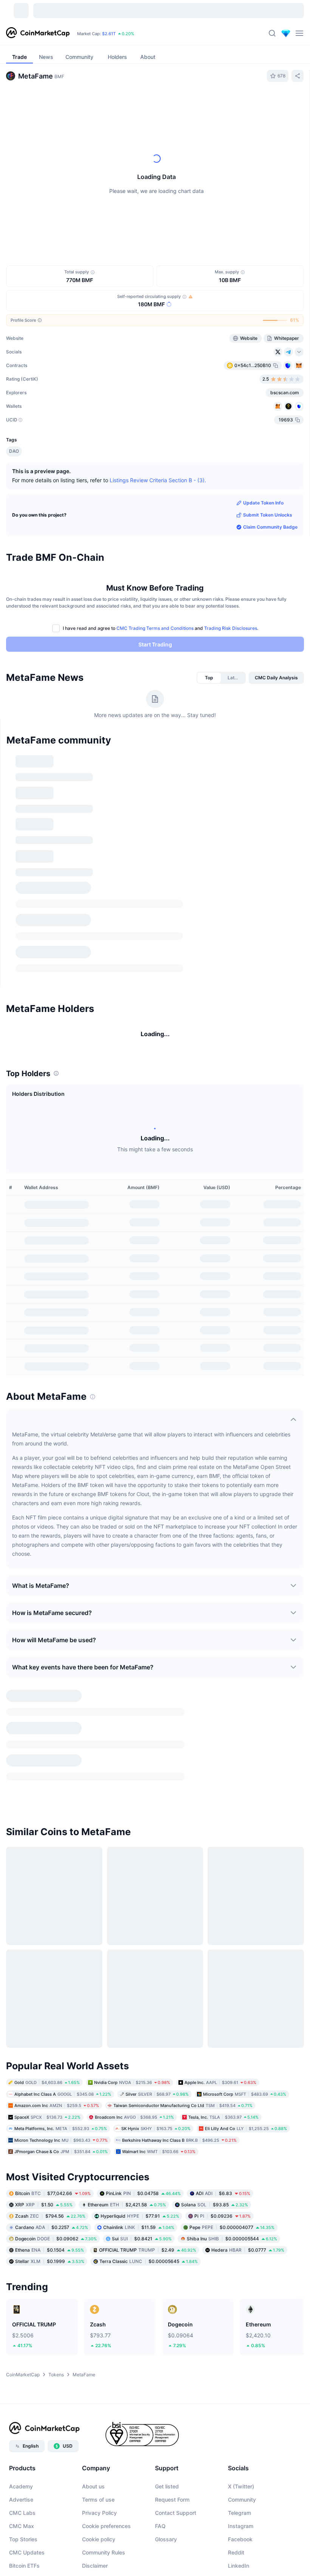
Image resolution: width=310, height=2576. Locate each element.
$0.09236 (222, 2236)
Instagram (241, 2546)
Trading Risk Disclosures (231, 628)
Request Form (172, 2520)
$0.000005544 (232, 2259)
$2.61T (109, 34)
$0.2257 (52, 2248)
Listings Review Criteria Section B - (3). (158, 480)
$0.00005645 (149, 2282)
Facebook (240, 2560)
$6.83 (223, 2214)
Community (242, 2520)
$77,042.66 (53, 2214)
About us (93, 2507)
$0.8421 (142, 2259)
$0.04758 (143, 2214)
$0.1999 (50, 2282)
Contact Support (176, 2533)
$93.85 (215, 2225)
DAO (14, 451)
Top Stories (23, 2560)
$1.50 (44, 2225)
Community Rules (104, 2573)
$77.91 (140, 2236)
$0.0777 (248, 2270)
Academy (21, 2507)
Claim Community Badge (270, 527)
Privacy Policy (99, 2533)
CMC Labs (22, 2533)
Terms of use (98, 2520)
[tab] (209, 678)
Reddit (236, 2573)
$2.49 (148, 2270)
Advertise (21, 2520)
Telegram (239, 2533)
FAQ (160, 2546)
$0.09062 (56, 2259)
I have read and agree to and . (160, 628)
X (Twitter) (241, 2507)
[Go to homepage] (38, 33)
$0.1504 (50, 2270)
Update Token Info (263, 503)
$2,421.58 (127, 2225)
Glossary (166, 2560)
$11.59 (139, 2248)
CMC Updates (27, 2573)
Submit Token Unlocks (268, 515)
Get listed (167, 2507)
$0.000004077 (232, 2248)
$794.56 (50, 2236)
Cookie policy (99, 2560)
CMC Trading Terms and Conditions (155, 628)
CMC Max (22, 2546)
